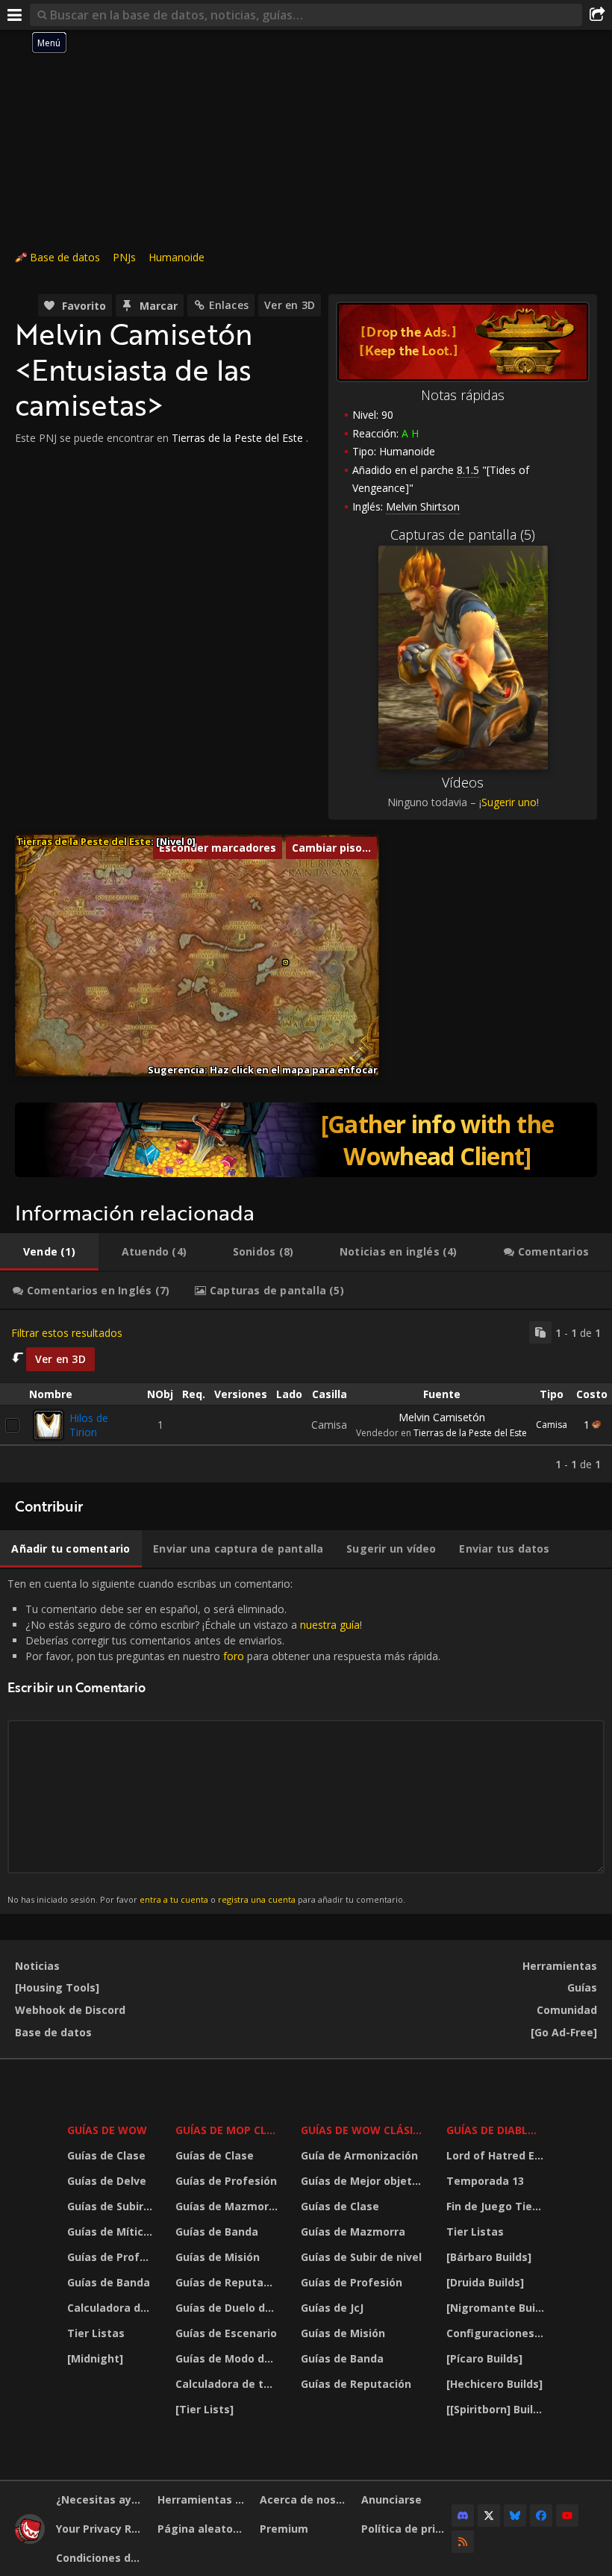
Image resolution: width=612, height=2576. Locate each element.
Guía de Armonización (359, 2155)
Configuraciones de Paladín (497, 2333)
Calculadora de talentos (112, 2308)
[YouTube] (567, 2516)
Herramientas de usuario (203, 2499)
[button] (285, 963)
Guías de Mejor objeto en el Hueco (364, 2181)
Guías (582, 1987)
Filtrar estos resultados (67, 1333)
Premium (284, 2529)
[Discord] (463, 2516)
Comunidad (567, 2010)
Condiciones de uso (101, 2558)
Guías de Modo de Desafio (228, 2358)
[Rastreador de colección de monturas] (306, 1140)
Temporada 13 (485, 2181)
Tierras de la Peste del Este (237, 438)
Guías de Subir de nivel (112, 2206)
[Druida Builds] (485, 2282)
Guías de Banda (109, 2282)
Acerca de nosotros (305, 2499)
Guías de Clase (106, 2155)
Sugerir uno (509, 802)
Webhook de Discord (70, 2010)
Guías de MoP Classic (228, 2130)
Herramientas (560, 1966)
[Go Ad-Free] (564, 2032)
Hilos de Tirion (89, 1425)
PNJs (124, 257)
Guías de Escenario (226, 2333)
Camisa (552, 1425)
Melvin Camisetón (442, 1417)
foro (234, 1656)
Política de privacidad (406, 2529)
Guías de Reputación (228, 2282)
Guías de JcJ (332, 2308)
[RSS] (463, 2542)
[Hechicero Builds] (494, 2384)
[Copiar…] (540, 1332)
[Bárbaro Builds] (489, 2257)
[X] (489, 2516)
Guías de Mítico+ (112, 2232)
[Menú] (15, 15)
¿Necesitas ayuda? (101, 2499)
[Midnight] (95, 2358)
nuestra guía (330, 1625)
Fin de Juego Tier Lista (497, 2206)
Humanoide (177, 257)
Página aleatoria (202, 2529)
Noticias (37, 1966)
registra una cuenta (257, 1899)
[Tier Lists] (204, 2409)
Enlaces (229, 305)
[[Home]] (30, 2540)
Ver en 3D (290, 305)
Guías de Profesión (112, 2257)
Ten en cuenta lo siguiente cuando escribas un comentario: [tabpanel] (224, 1741)
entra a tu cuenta (174, 1899)
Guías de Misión (218, 2257)
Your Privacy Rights (101, 2529)
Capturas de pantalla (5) (463, 534)
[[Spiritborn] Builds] (497, 2409)
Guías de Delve (107, 2181)
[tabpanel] (306, 1396)
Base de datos (65, 257)
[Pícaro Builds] (484, 2358)
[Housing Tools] (57, 1987)
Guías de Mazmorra (228, 2206)
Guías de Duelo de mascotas (228, 2308)
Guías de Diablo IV (497, 2130)
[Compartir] (597, 15)
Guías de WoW (107, 2130)
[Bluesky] (515, 2516)
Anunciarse (391, 2499)
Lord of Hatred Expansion (497, 2155)
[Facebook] (541, 2516)
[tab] (49, 1252)
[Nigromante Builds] (497, 2308)
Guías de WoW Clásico (364, 2130)
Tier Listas (96, 2333)
